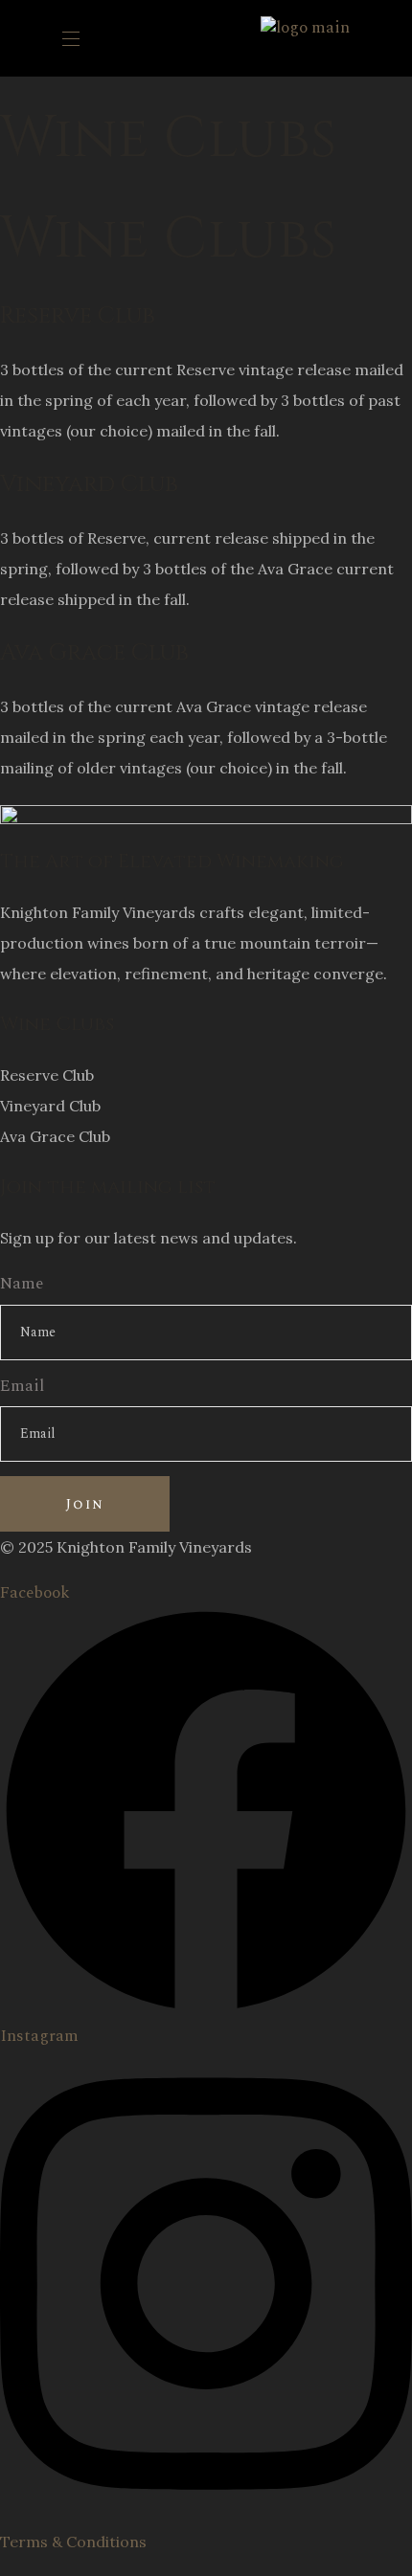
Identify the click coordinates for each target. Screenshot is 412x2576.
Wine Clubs (57, 1024)
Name (22, 1284)
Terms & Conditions (73, 2542)
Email (22, 1387)
